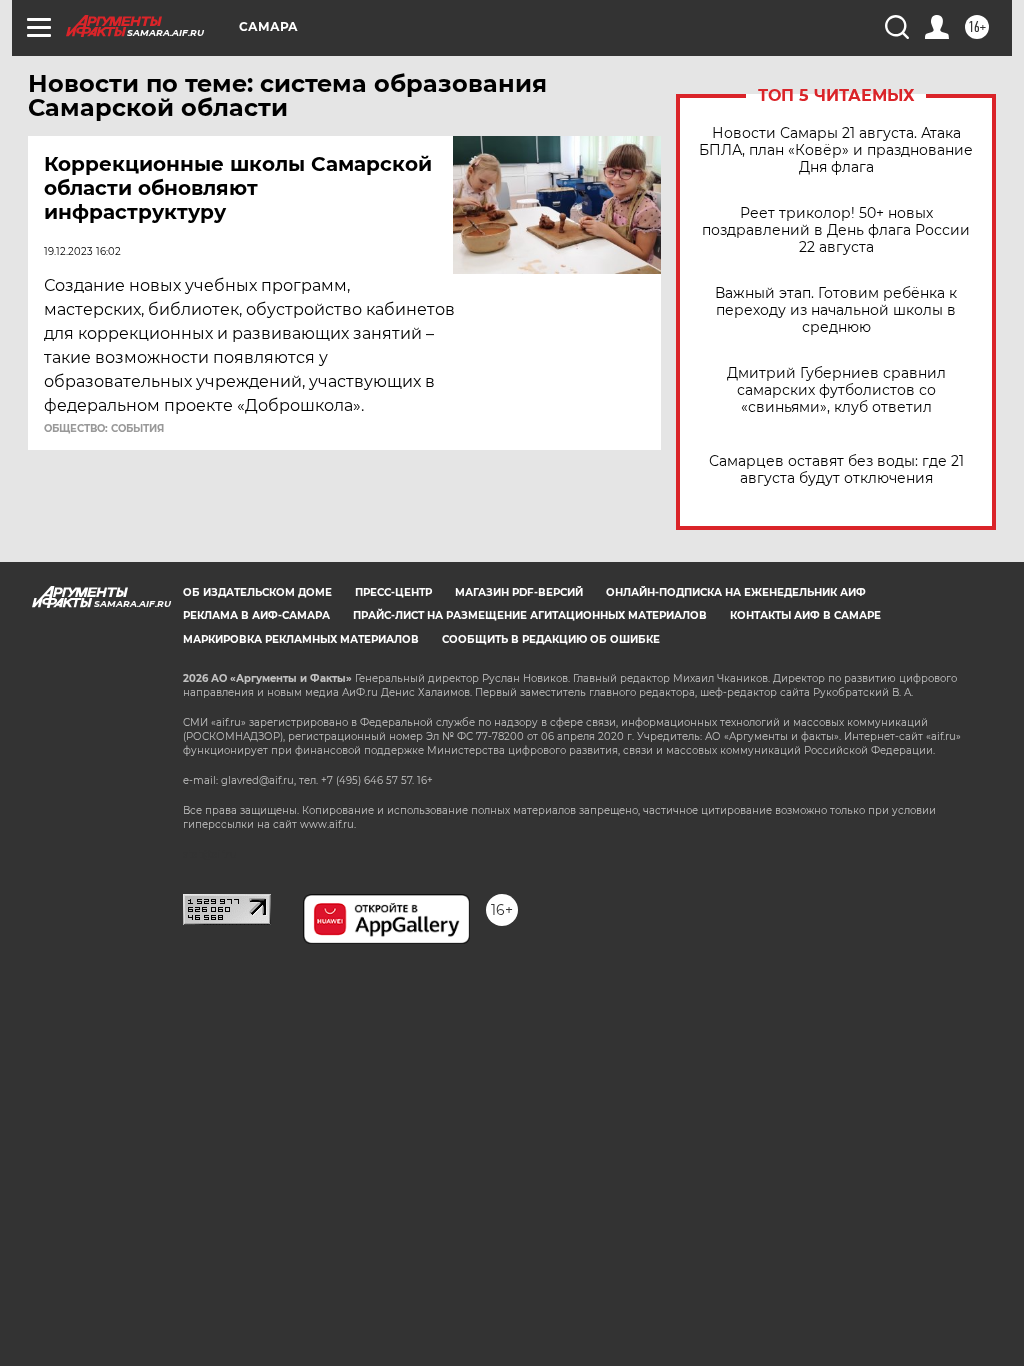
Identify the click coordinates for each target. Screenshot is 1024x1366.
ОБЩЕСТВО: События (104, 429)
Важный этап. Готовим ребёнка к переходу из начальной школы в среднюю (836, 310)
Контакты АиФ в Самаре (805, 615)
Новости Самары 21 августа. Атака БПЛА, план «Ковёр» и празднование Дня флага (836, 150)
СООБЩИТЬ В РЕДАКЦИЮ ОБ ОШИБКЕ (551, 639)
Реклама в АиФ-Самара (256, 615)
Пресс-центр (393, 592)
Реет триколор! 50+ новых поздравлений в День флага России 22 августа (836, 230)
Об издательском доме (257, 592)
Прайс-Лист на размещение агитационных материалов (530, 615)
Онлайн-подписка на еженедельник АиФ (736, 592)
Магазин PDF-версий (519, 592)
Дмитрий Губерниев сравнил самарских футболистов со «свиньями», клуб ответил (836, 390)
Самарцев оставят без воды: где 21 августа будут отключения (836, 470)
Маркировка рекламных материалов (301, 639)
